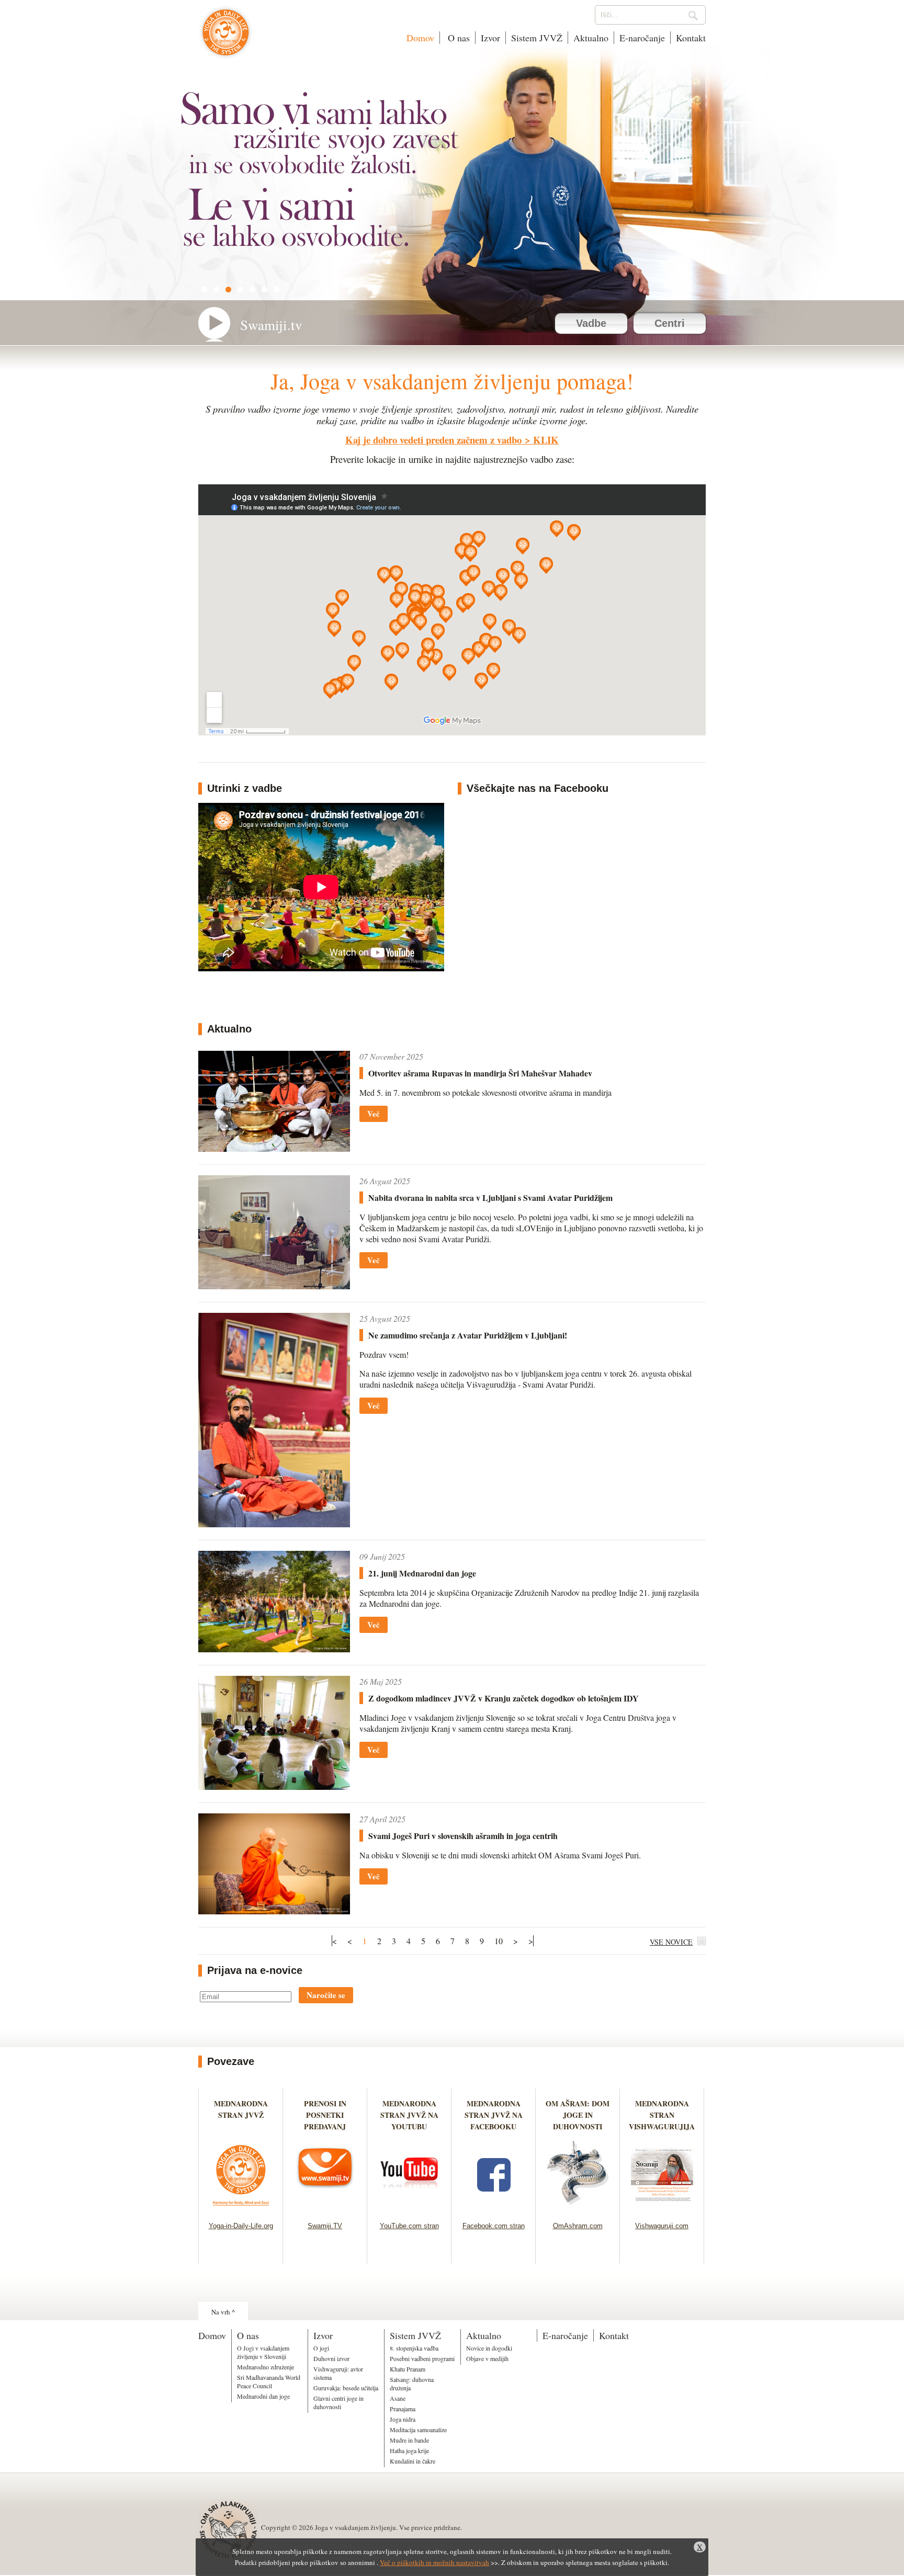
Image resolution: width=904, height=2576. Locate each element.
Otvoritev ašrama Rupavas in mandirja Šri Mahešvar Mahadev (480, 1073)
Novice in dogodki (489, 2348)
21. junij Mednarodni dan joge (422, 1573)
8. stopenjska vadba (414, 2348)
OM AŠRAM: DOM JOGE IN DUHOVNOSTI (578, 2115)
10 (499, 1941)
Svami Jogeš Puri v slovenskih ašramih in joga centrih (463, 1836)
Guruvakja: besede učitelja (346, 2388)
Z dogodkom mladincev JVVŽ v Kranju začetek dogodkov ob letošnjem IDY (504, 1698)
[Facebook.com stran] (494, 2209)
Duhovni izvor (331, 2358)
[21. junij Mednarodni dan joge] (274, 1649)
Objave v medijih (487, 2358)
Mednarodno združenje (265, 2367)
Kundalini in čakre (413, 2461)
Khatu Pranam (408, 2369)
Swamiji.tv (271, 325)
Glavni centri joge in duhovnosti (338, 2402)
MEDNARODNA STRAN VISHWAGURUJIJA (662, 2115)
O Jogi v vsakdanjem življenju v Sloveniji (263, 2352)
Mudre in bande (409, 2440)
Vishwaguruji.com (662, 2226)
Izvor (490, 38)
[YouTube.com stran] (409, 2209)
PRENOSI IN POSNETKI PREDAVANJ (325, 2115)
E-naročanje (642, 38)
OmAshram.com (578, 2226)
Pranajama (403, 2409)
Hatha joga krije (409, 2450)
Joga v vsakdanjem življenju (226, 38)
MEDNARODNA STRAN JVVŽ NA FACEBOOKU (494, 2115)
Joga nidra (403, 2419)
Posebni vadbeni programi (422, 2358)
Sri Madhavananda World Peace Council (269, 2381)
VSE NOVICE (671, 1942)
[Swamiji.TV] (325, 2209)
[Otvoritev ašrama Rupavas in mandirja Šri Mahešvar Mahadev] (274, 1148)
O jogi (321, 2348)
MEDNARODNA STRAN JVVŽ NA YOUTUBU (409, 2115)
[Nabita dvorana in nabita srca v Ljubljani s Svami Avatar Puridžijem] (274, 1286)
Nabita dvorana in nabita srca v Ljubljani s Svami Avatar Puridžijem (490, 1198)
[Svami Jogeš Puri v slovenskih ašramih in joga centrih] (274, 1911)
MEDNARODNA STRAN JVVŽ (241, 2115)
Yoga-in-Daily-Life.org (241, 2226)
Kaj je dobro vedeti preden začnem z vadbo (433, 440)
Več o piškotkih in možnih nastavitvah (434, 2562)
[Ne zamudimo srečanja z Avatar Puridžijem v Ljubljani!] (274, 1524)
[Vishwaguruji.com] (662, 2209)
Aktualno (591, 38)
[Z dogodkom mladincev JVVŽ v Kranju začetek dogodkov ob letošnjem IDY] (274, 1786)
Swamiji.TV (325, 2226)
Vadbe (591, 323)
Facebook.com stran (494, 2226)
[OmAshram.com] (578, 2209)
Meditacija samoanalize (418, 2430)
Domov (420, 38)
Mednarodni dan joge (263, 2396)
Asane (398, 2398)
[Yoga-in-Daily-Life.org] (241, 2209)
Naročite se (326, 1995)
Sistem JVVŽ (537, 38)
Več (374, 1114)
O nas (457, 38)
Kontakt (691, 38)
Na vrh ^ (223, 2312)
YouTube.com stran (409, 2226)
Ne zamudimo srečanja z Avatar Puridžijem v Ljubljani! (468, 1335)
